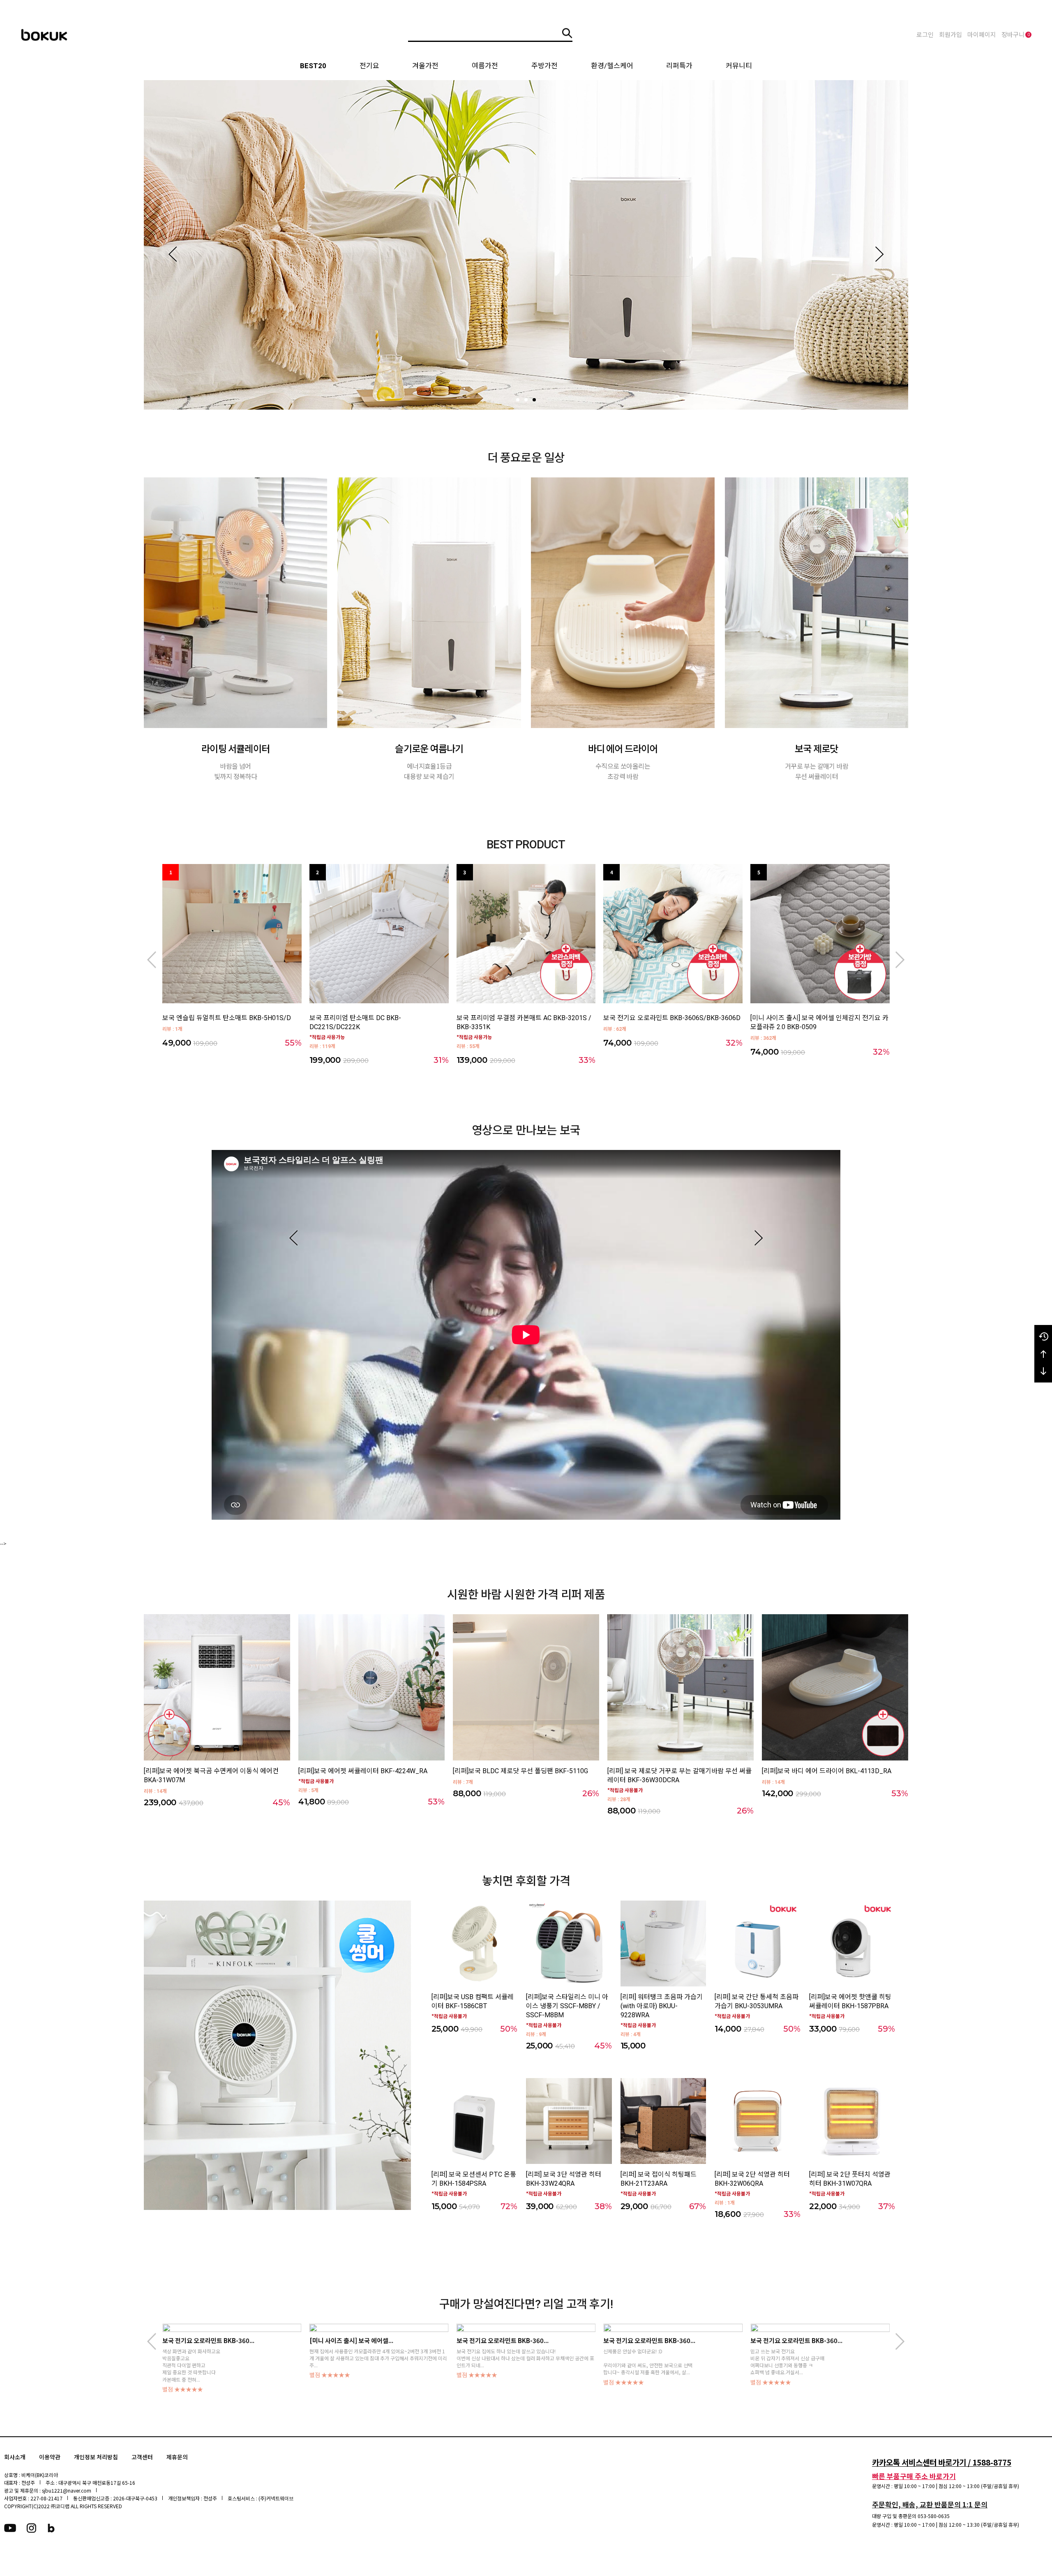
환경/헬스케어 (612, 66)
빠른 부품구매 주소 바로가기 (914, 2476)
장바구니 (1016, 35)
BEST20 (313, 66)
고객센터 (142, 2457)
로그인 (925, 35)
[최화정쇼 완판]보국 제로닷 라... (645, 2340)
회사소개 (15, 2457)
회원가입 (950, 35)
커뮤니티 (739, 66)
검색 (567, 33)
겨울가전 (425, 66)
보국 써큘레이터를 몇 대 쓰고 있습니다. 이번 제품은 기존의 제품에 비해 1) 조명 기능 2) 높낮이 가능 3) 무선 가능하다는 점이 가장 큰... (671, 2355)
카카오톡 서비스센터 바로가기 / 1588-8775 (942, 2462)
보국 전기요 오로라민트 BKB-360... (208, 2340)
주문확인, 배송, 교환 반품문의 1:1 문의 (930, 2504)
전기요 (369, 66)
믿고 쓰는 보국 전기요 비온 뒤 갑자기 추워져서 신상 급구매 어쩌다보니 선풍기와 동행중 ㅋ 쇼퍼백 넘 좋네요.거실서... (494, 2362)
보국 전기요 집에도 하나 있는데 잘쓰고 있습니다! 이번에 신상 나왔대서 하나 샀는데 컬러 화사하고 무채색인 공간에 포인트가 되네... (231, 2358)
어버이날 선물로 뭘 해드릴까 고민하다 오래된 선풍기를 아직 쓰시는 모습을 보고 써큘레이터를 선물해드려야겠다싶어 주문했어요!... (819, 2358)
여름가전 (485, 66)
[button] (173, 254)
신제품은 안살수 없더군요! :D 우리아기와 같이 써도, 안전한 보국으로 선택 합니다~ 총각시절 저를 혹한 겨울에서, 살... (354, 2362)
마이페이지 (982, 35)
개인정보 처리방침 (96, 2457)
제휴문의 (177, 2457)
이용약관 (50, 2457)
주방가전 (544, 66)
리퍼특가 (679, 66)
